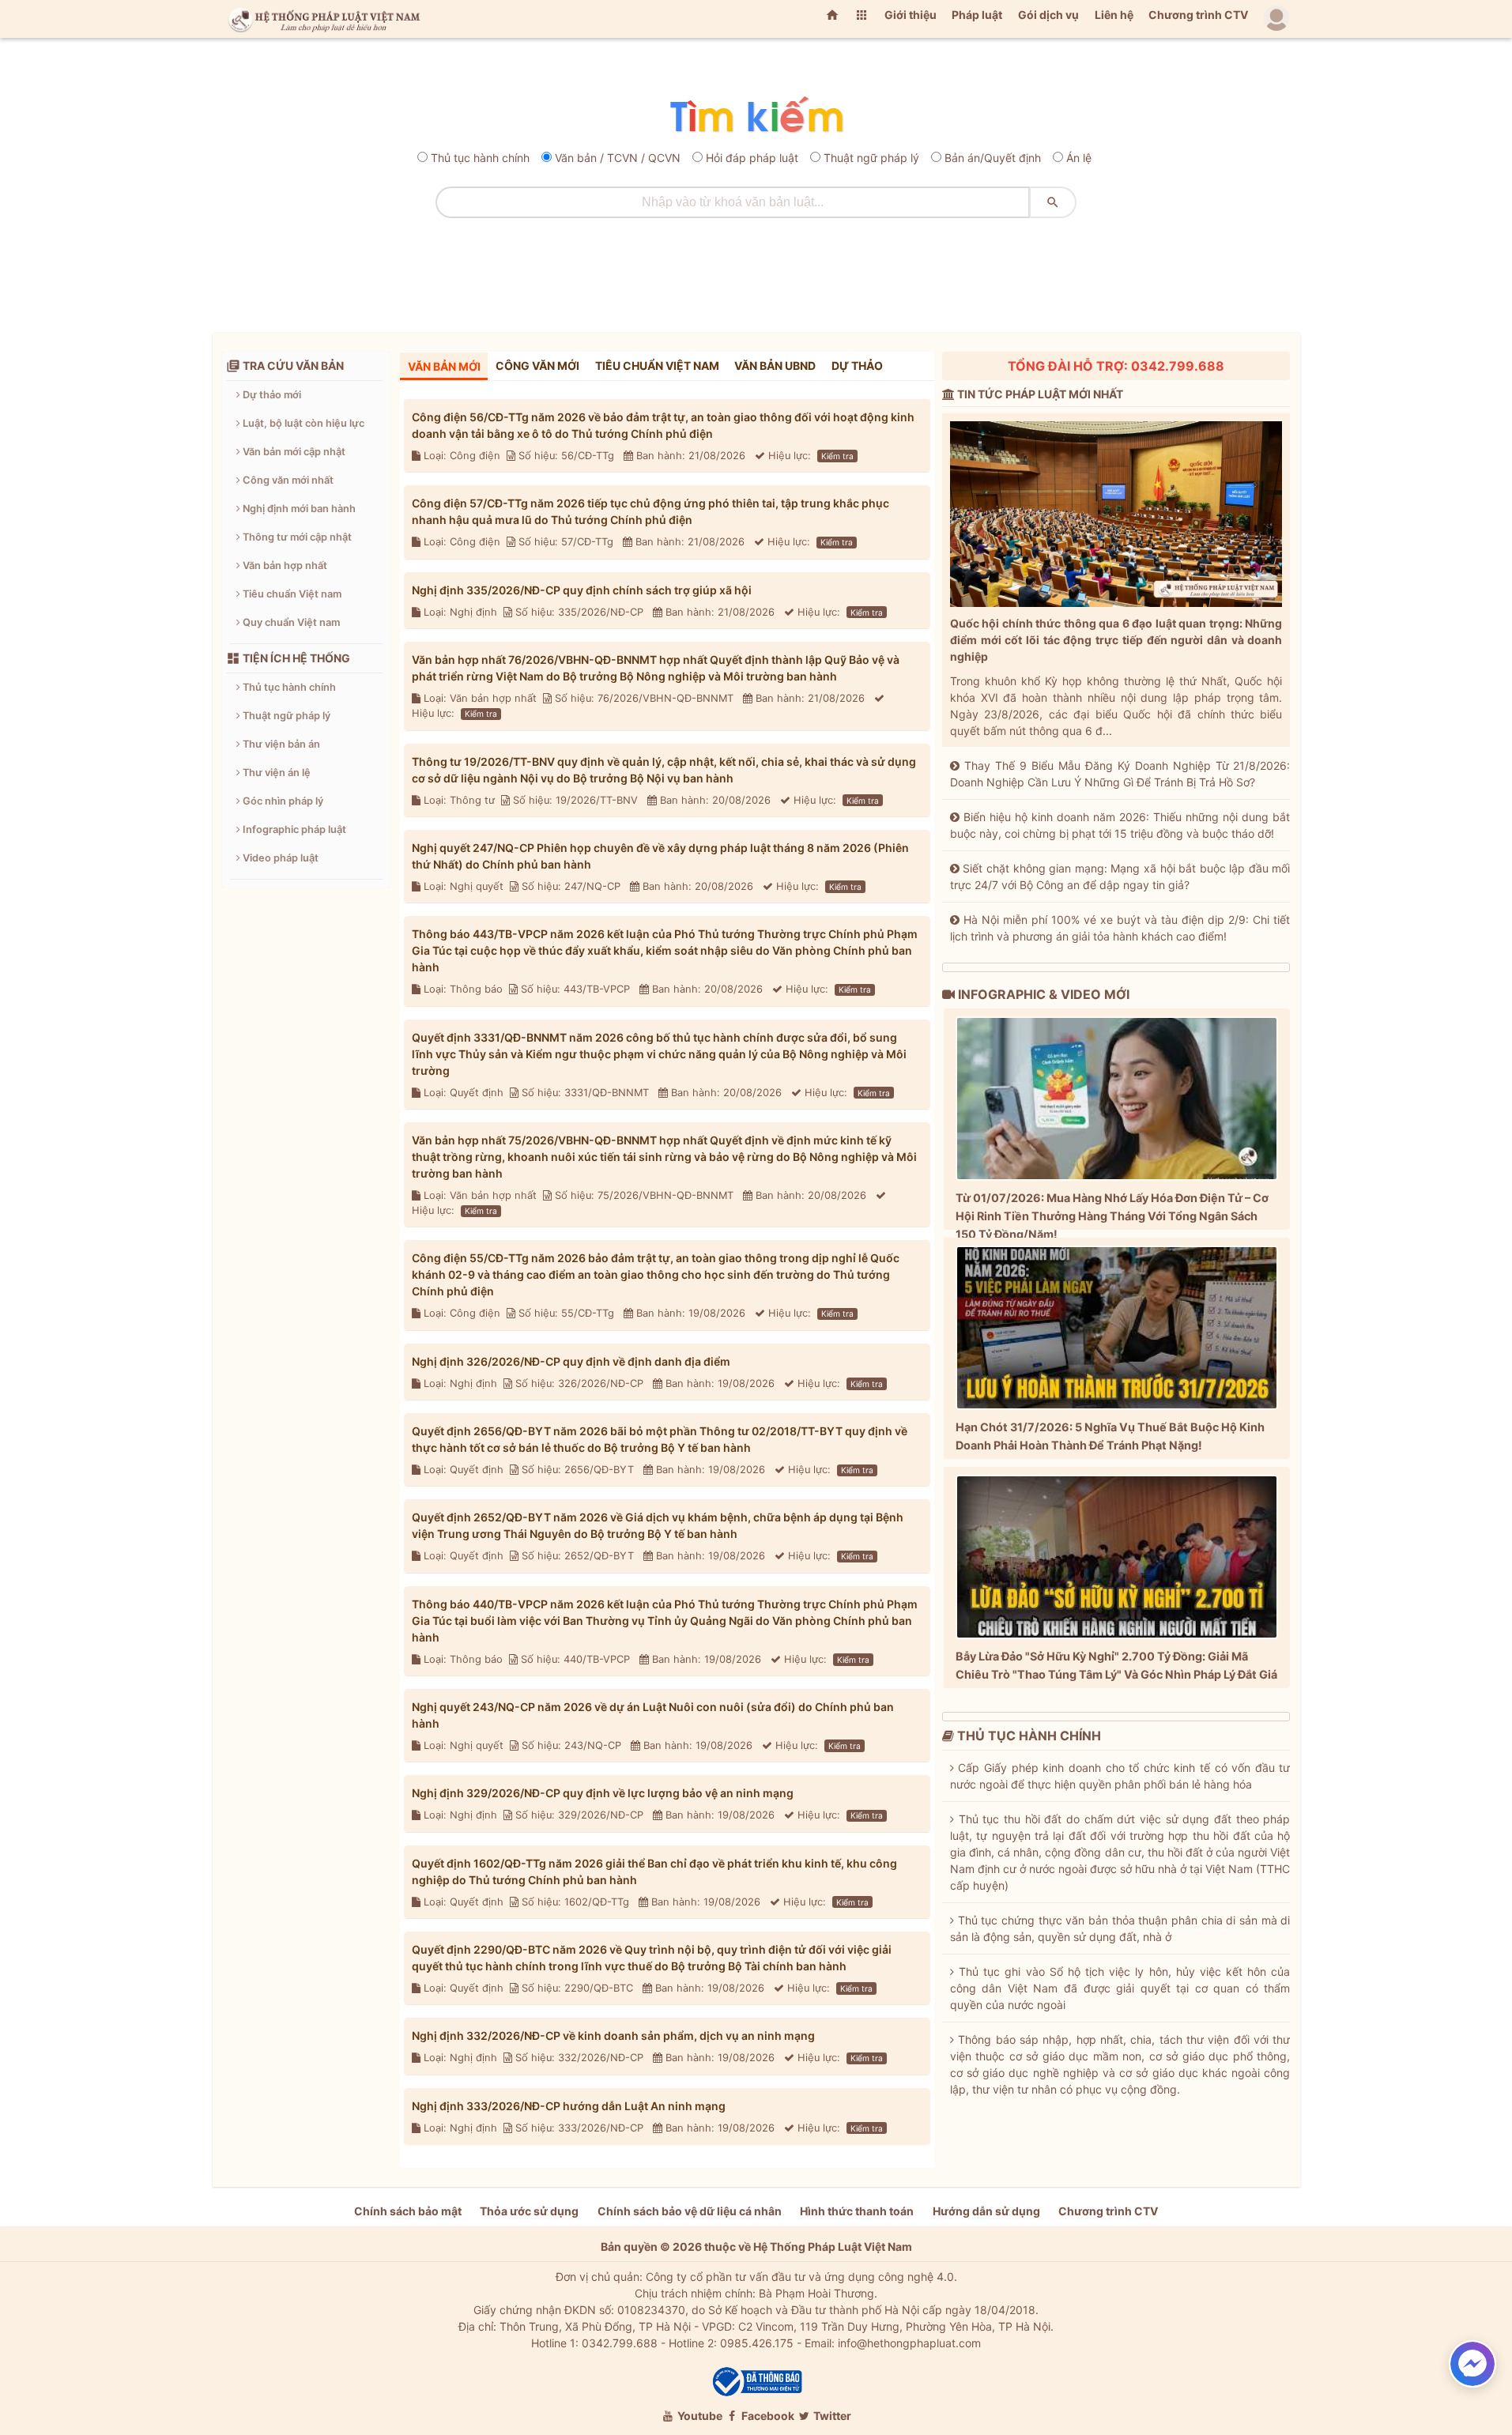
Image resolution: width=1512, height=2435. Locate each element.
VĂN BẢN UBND (775, 366)
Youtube (699, 2416)
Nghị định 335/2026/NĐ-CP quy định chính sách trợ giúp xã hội (582, 590)
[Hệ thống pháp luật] (321, 19)
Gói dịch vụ (1048, 15)
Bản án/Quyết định (993, 158)
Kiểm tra (837, 456)
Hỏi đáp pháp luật (752, 158)
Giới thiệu (911, 15)
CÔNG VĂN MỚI (537, 366)
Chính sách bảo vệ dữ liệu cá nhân (690, 2211)
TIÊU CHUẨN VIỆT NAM (657, 366)
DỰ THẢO (857, 366)
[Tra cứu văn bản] (756, 116)
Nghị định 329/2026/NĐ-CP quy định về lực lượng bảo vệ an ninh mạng (603, 1793)
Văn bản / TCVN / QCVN (618, 158)
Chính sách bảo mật (408, 2211)
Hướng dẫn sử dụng (986, 2211)
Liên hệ (1114, 15)
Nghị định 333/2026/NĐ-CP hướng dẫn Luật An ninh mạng (569, 2106)
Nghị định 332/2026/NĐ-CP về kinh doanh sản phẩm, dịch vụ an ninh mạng (613, 2035)
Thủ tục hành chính (480, 158)
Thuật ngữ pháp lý (871, 158)
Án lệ (1079, 158)
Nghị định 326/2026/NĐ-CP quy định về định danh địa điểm (571, 1361)
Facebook (767, 2416)
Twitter (831, 2416)
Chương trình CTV (1198, 15)
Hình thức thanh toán (857, 2211)
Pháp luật (977, 15)
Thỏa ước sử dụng (529, 2211)
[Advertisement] (756, 270)
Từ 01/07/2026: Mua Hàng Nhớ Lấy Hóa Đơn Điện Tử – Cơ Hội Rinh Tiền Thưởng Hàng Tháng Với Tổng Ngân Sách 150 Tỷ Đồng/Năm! (1112, 1216)
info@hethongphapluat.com (909, 2343)
